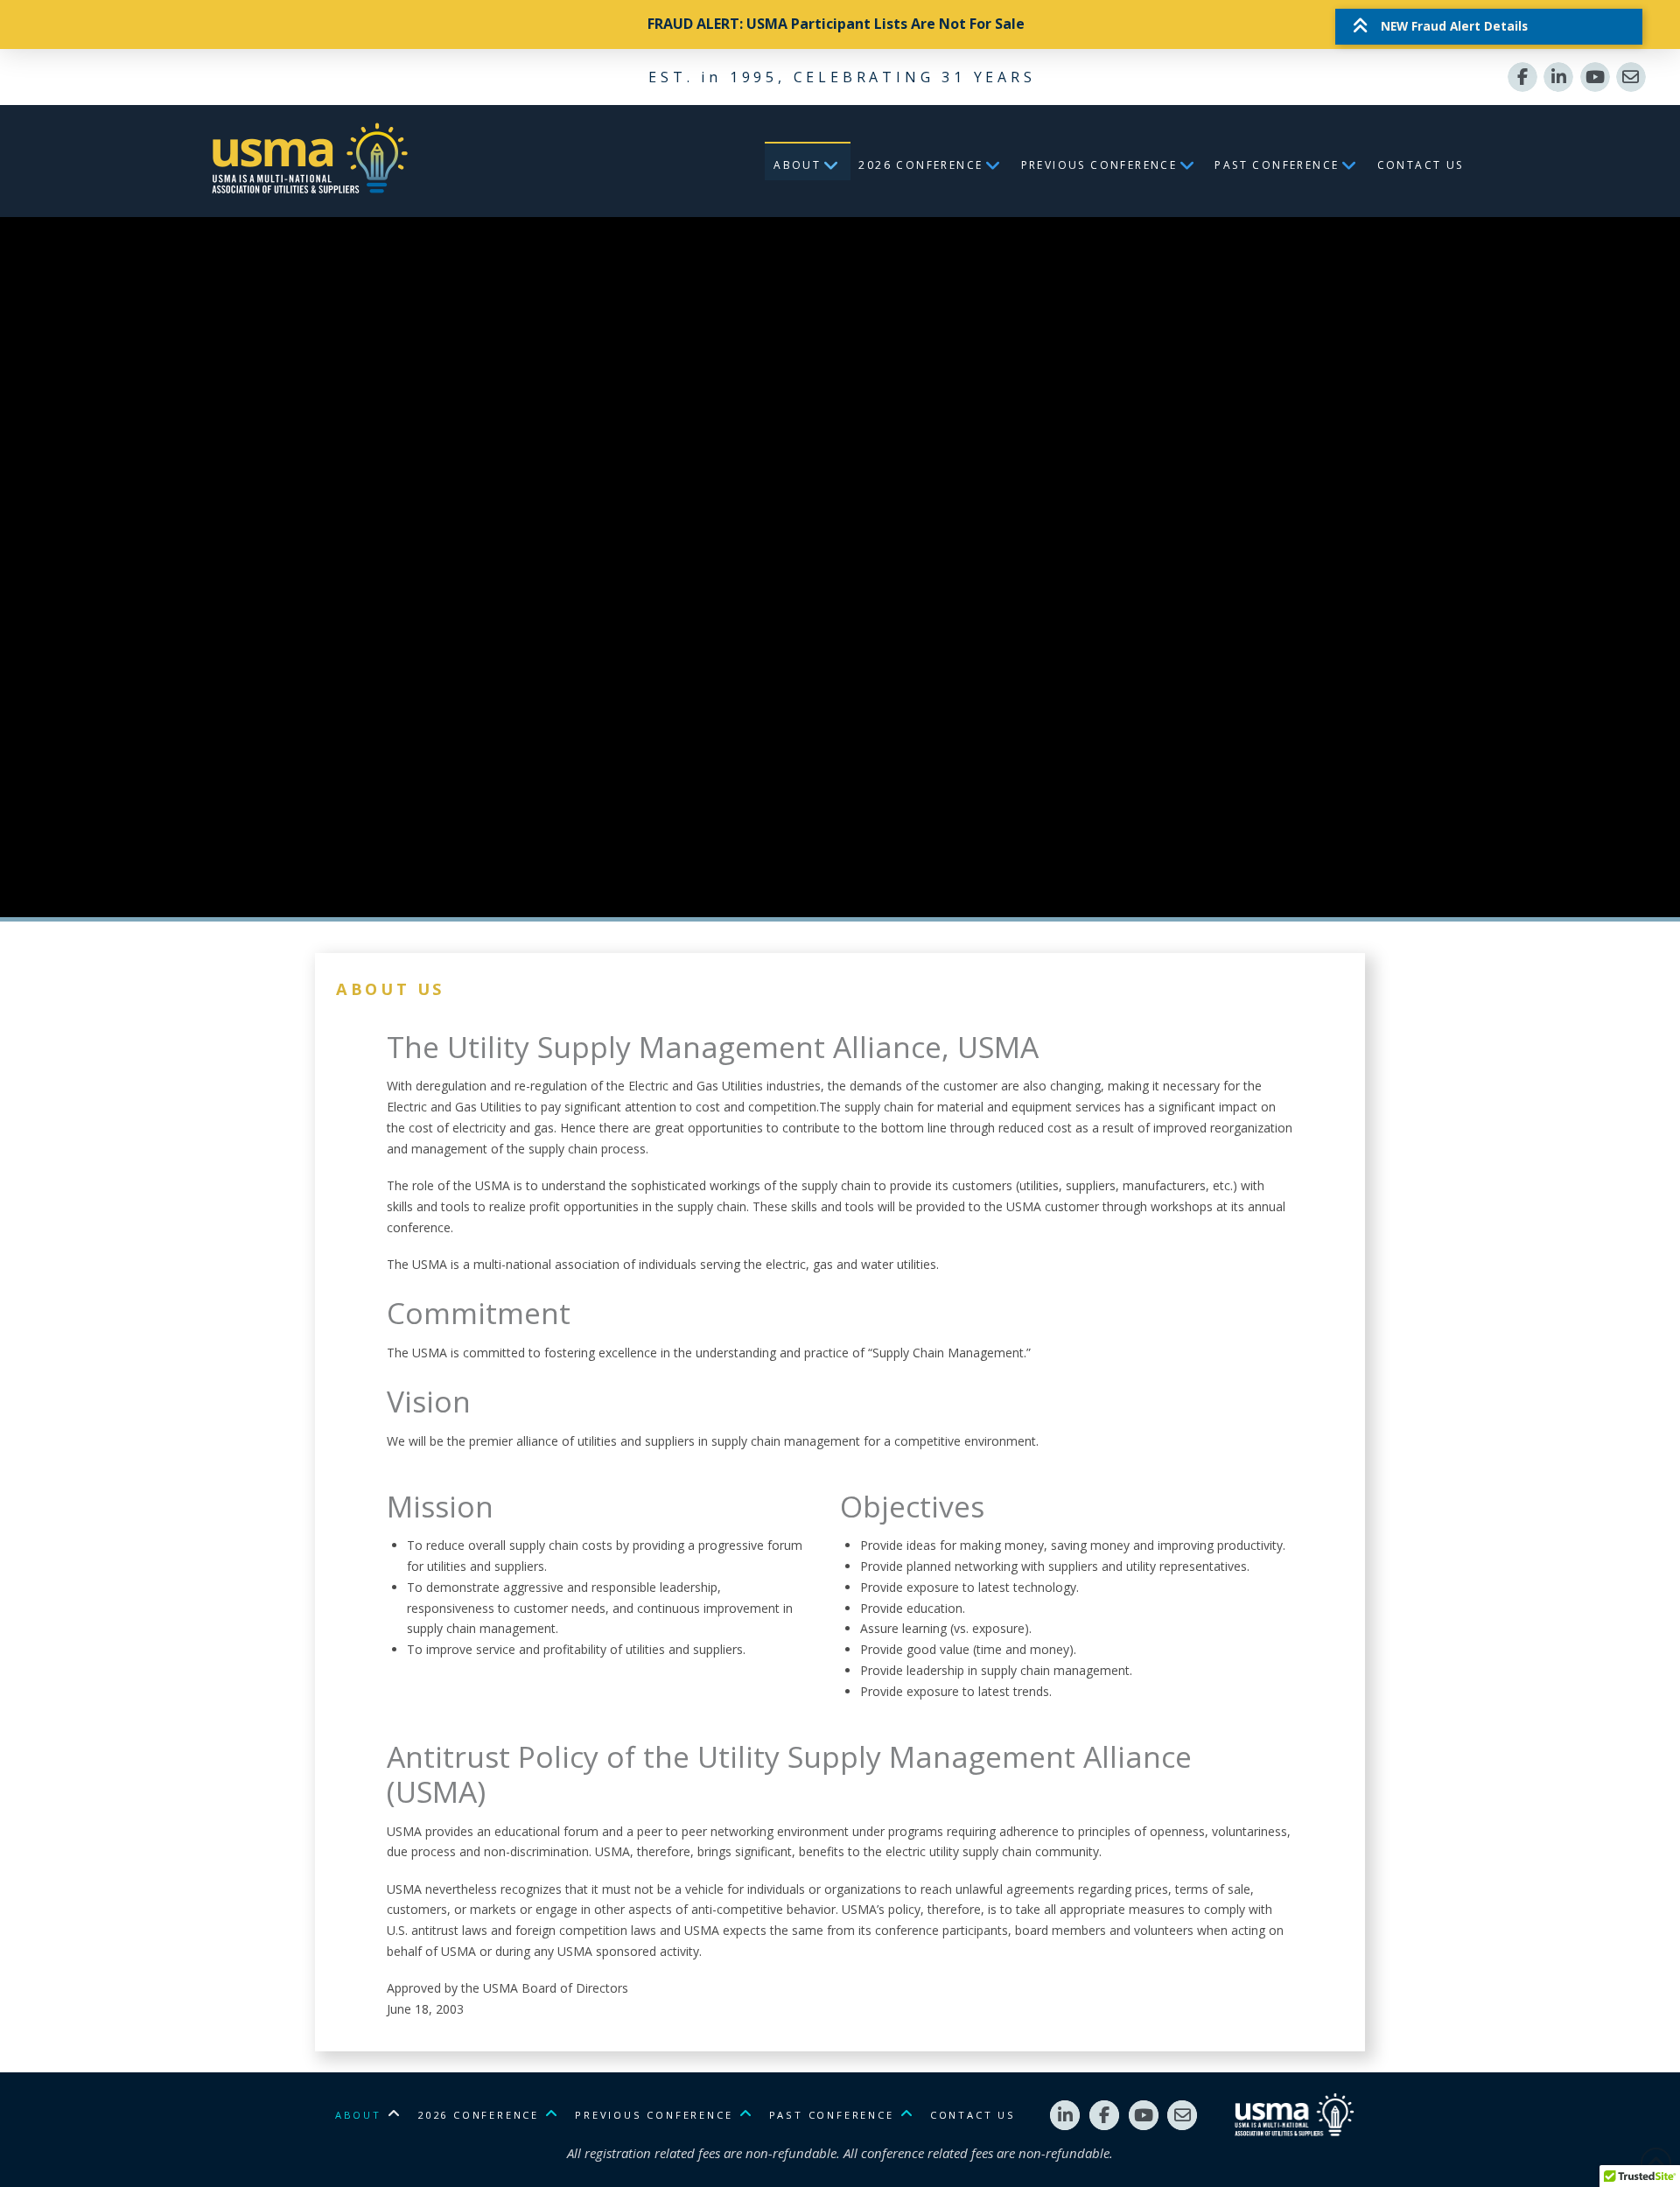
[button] (1488, 26)
